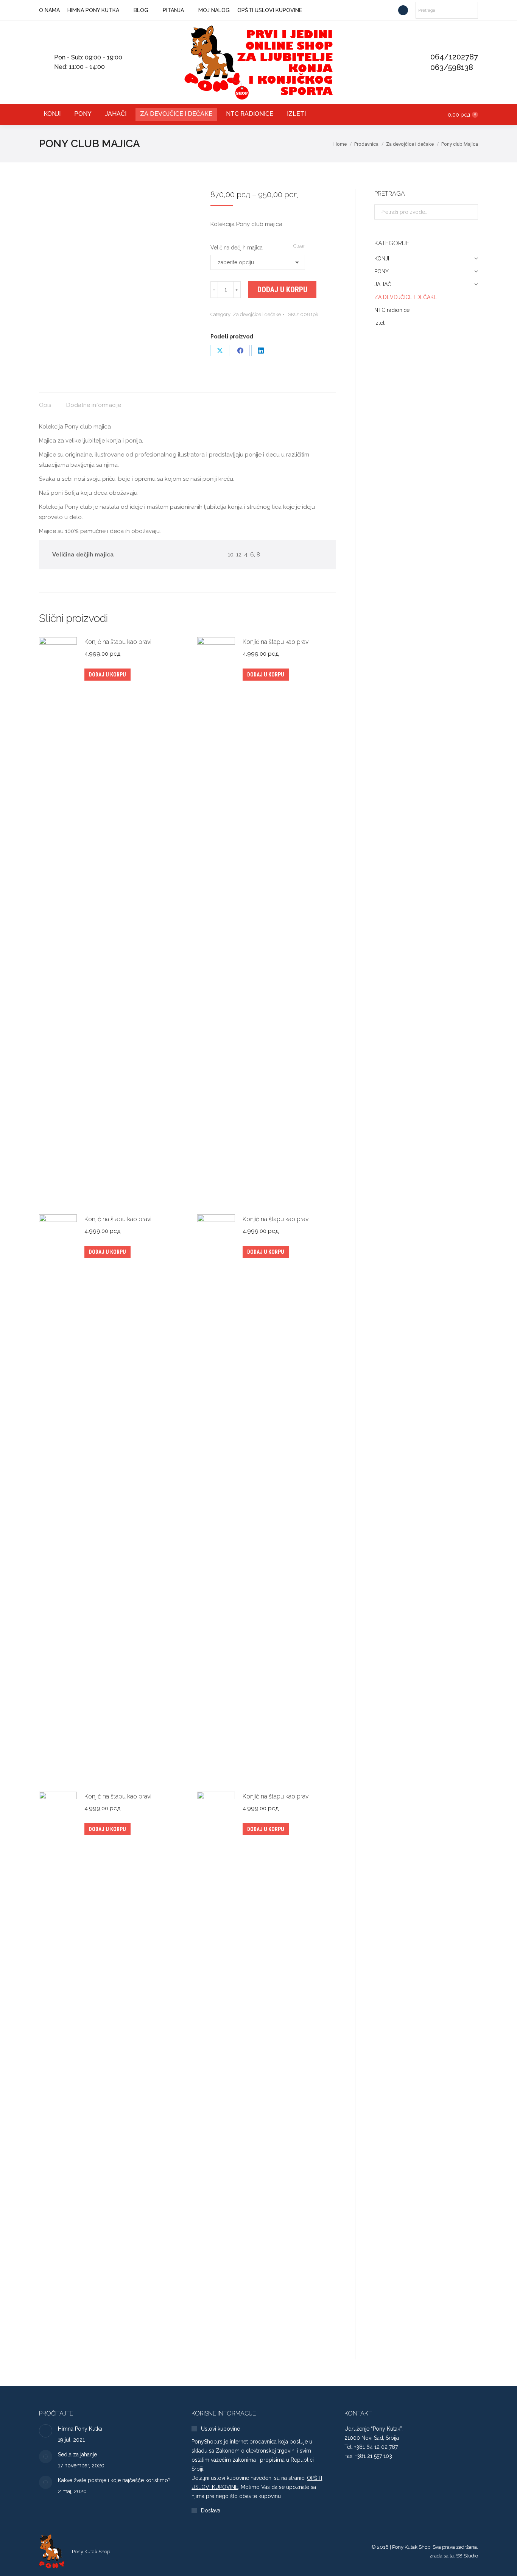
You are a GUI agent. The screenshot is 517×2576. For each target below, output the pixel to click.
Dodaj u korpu (282, 290)
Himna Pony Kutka (80, 2429)
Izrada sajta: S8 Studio (453, 2556)
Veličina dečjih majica (237, 248)
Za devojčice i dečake (257, 314)
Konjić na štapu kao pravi (118, 642)
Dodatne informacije (94, 405)
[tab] (45, 401)
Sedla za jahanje (77, 2454)
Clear (299, 246)
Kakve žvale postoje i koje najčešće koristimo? (114, 2480)
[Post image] (46, 2431)
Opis (45, 405)
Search (470, 212)
